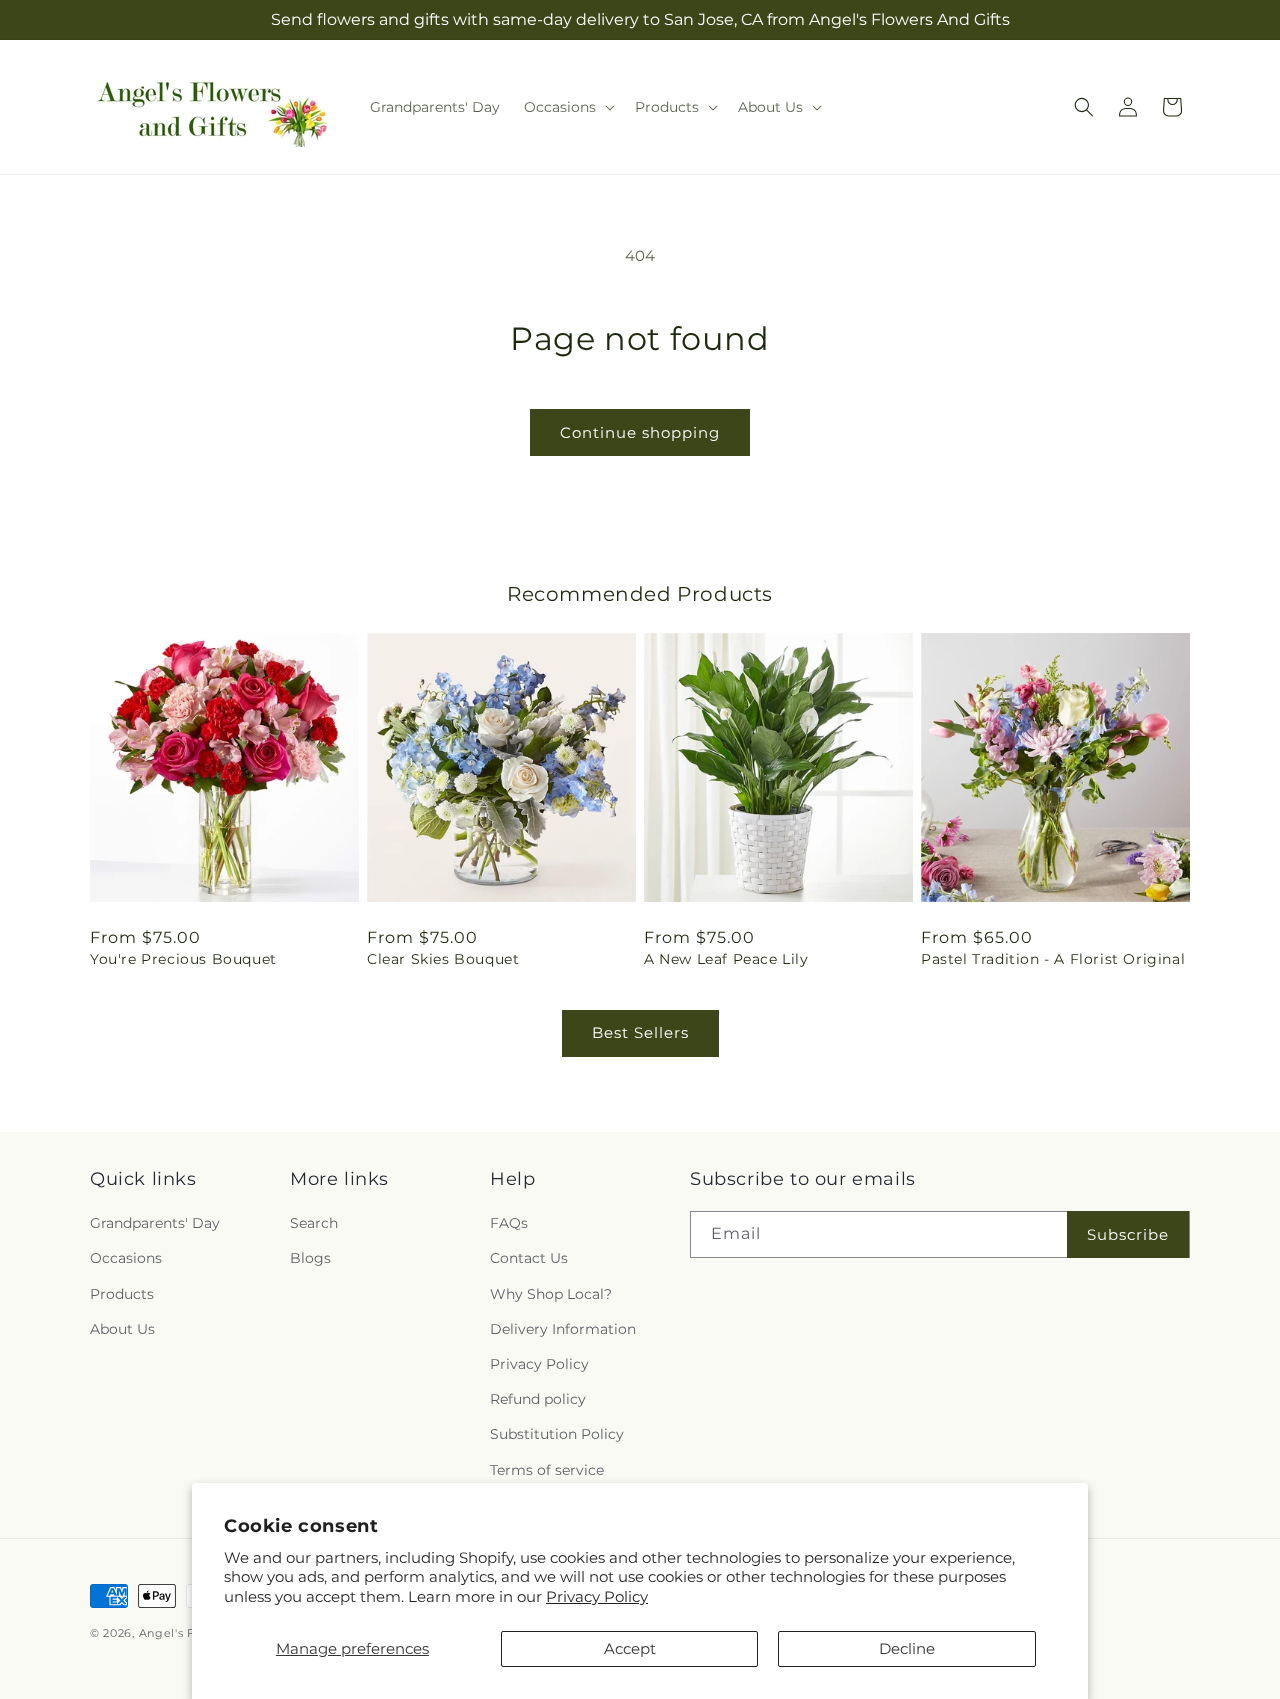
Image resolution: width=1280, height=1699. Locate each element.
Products (122, 1294)
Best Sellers (640, 1032)
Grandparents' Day (155, 1223)
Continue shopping (640, 432)
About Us (122, 1329)
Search (314, 1223)
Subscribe (1128, 1234)
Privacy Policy (597, 1596)
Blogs (310, 1258)
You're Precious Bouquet (183, 959)
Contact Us (529, 1258)
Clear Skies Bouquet (443, 959)
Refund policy (538, 1399)
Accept (630, 1648)
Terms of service (547, 1470)
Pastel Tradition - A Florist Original (1053, 959)
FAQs (509, 1223)
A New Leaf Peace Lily (726, 959)
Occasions (126, 1258)
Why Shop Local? (551, 1294)
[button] (567, 107)
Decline (907, 1648)
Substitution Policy (557, 1434)
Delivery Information (563, 1329)
